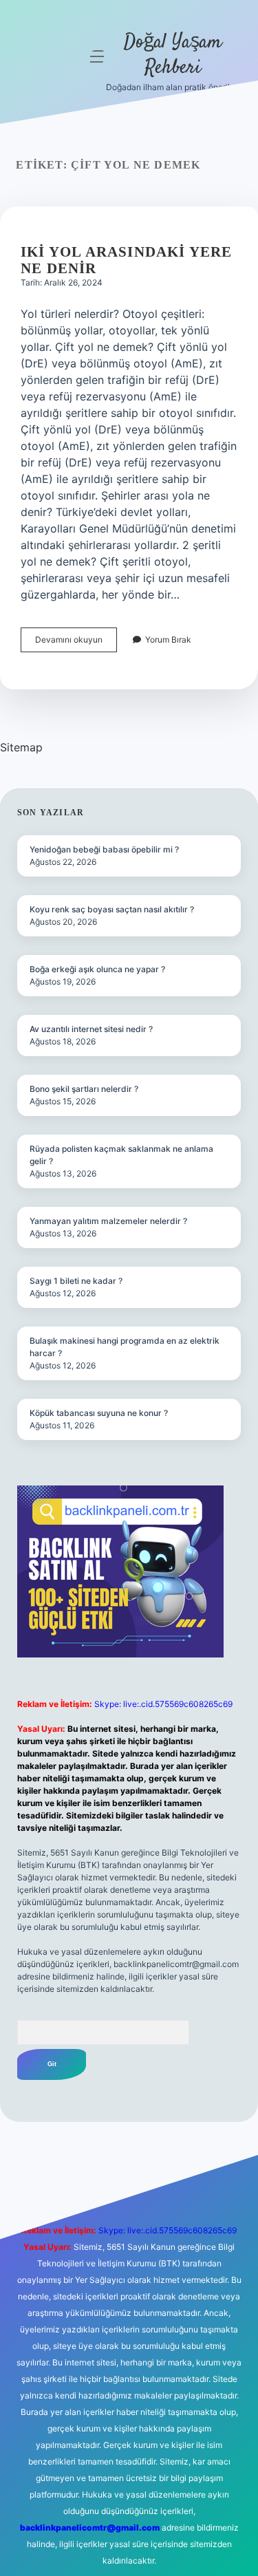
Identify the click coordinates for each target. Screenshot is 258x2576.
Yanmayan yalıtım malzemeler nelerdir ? (108, 1221)
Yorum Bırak (168, 640)
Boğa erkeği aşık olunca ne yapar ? (97, 969)
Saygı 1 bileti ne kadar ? (76, 1281)
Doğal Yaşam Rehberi (173, 55)
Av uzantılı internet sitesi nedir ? (91, 1029)
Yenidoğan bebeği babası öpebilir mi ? (104, 849)
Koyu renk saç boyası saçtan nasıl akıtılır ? (112, 909)
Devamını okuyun (76, 643)
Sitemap (21, 747)
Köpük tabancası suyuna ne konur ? (99, 1413)
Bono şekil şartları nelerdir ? (84, 1089)
